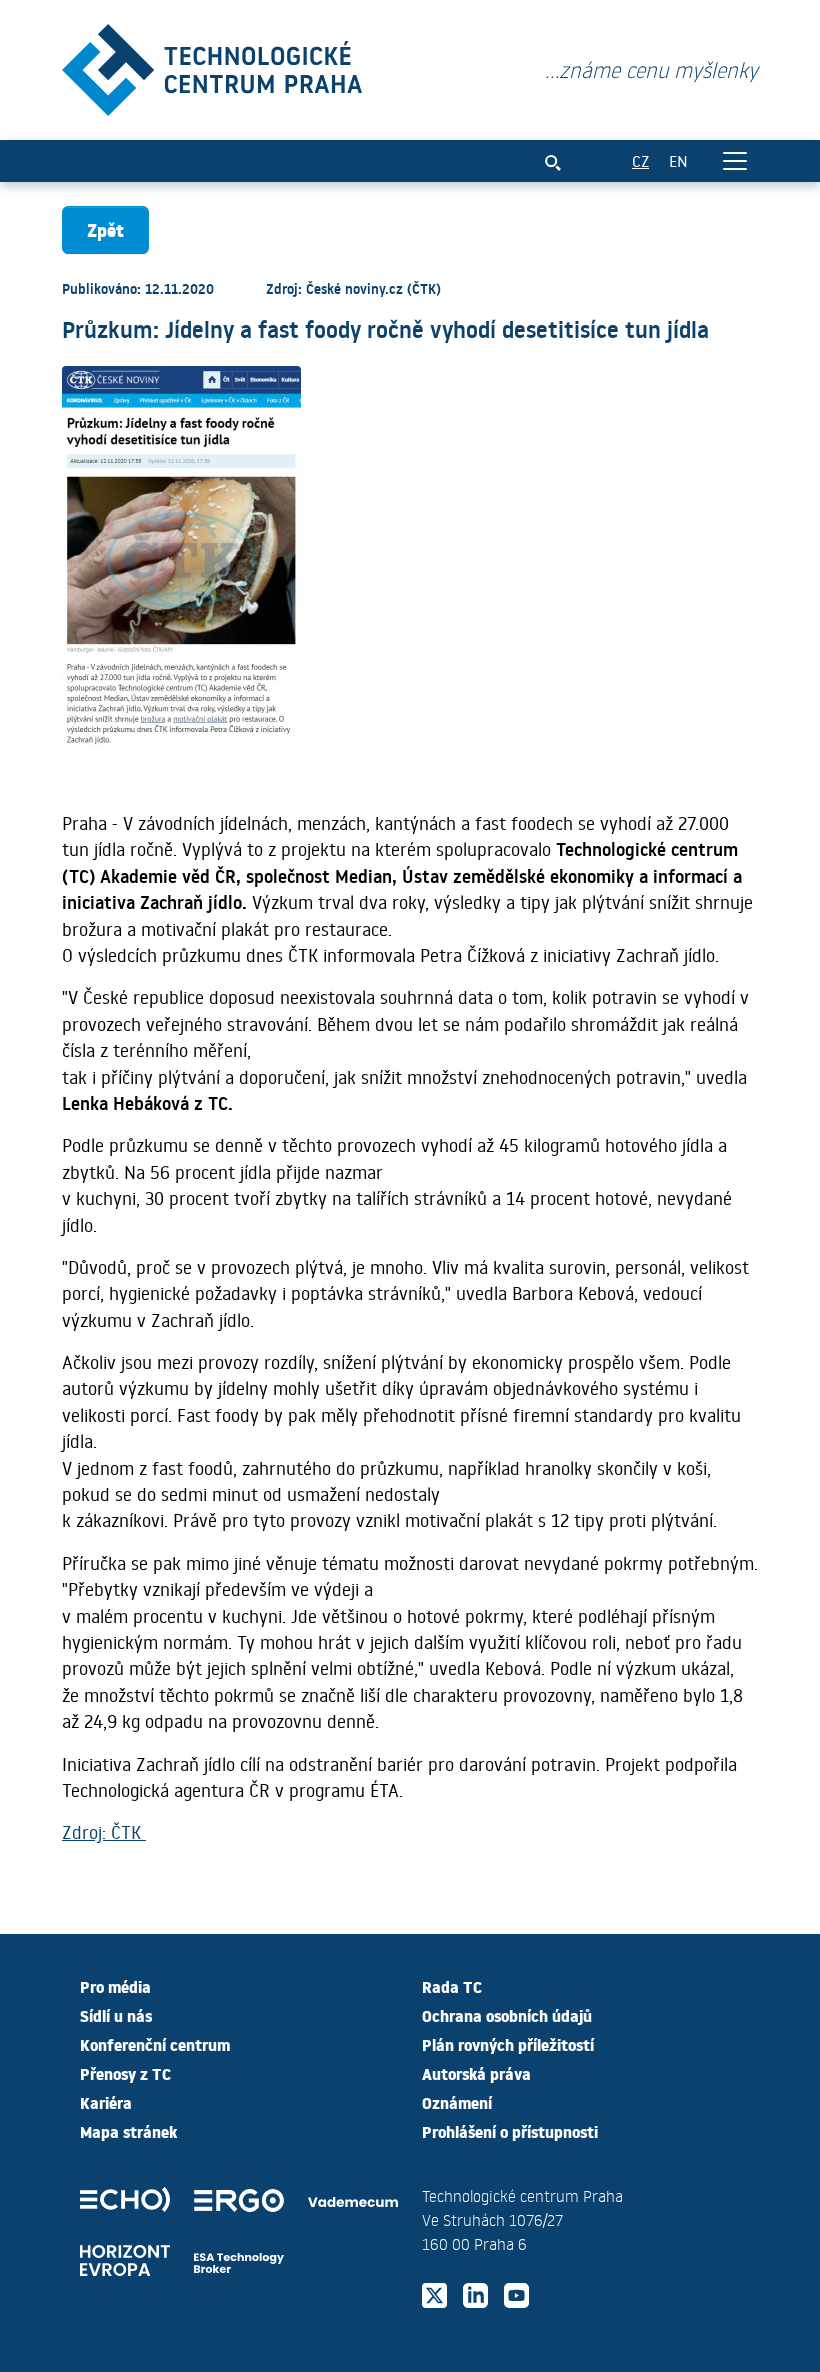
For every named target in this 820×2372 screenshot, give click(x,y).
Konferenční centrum (155, 2044)
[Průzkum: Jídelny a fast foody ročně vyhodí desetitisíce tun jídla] (212, 65)
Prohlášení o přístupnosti (510, 2131)
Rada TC (452, 1986)
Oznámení (457, 2102)
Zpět (105, 229)
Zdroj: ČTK (104, 1832)
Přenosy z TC (125, 2073)
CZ (640, 160)
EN (678, 160)
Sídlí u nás (116, 2015)
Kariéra (106, 2102)
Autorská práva (476, 2073)
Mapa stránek (128, 2131)
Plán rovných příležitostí (508, 2044)
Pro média (115, 1986)
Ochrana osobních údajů (507, 2015)
